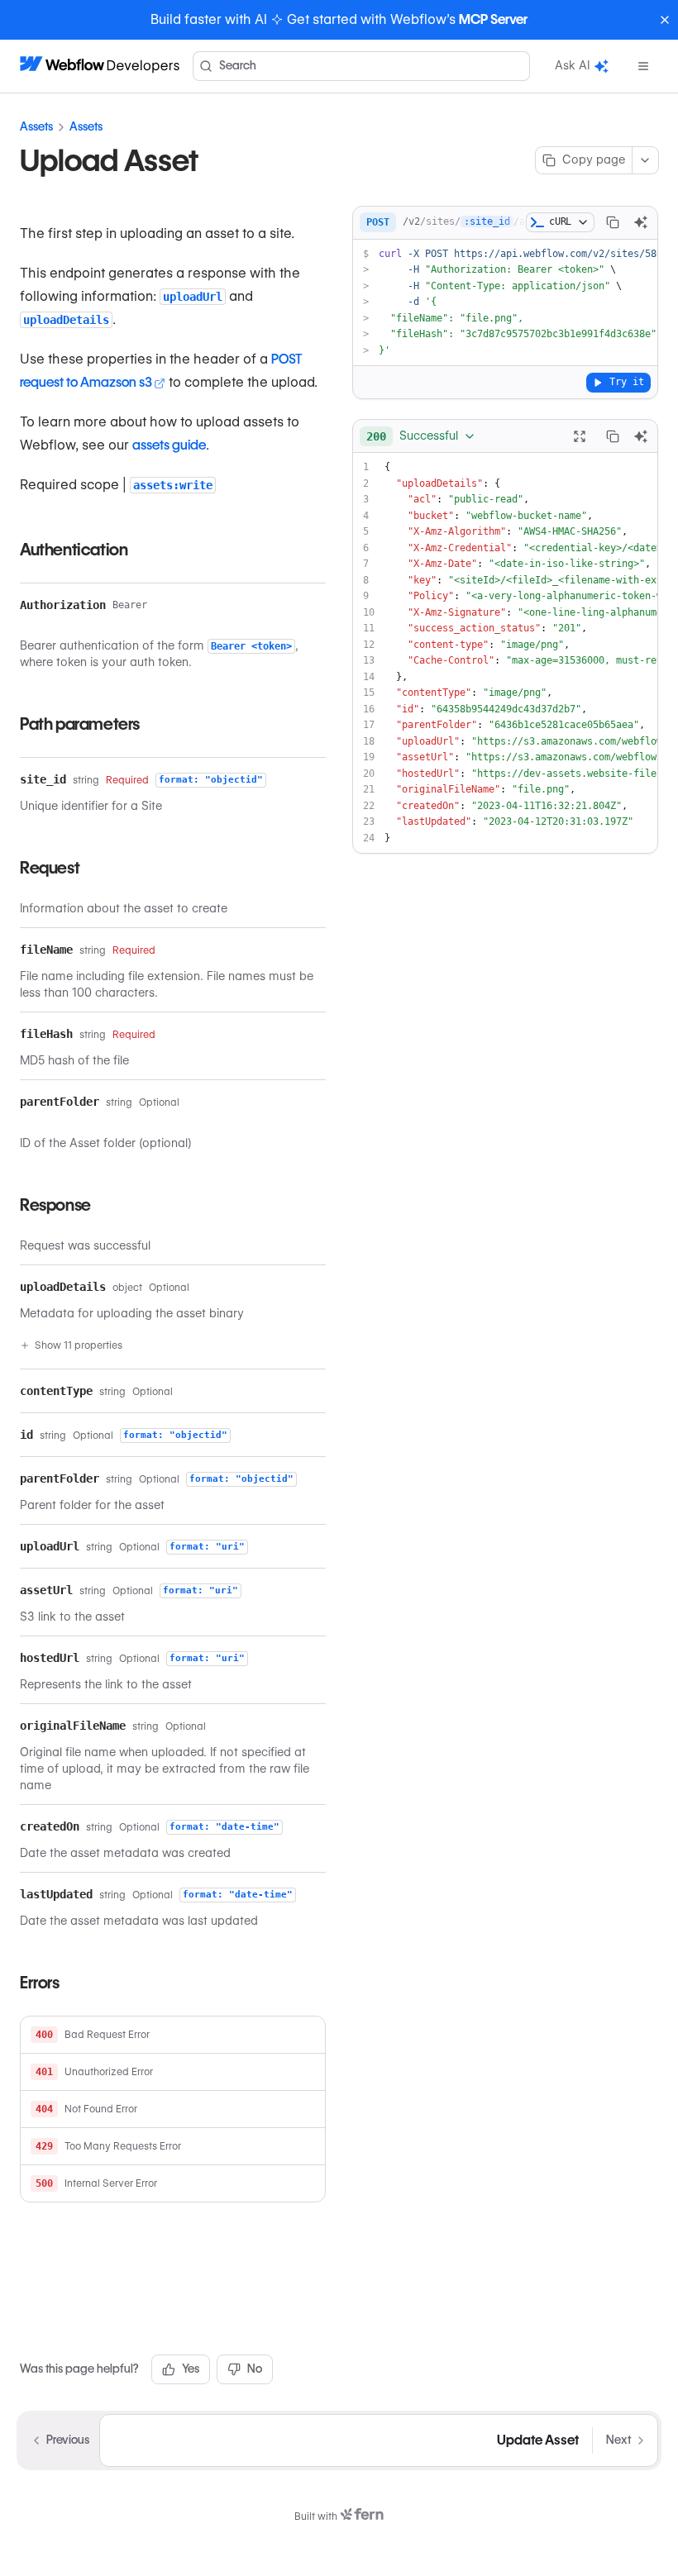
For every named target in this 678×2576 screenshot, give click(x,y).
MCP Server (493, 19)
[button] (173, 2035)
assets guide (169, 445)
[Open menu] (643, 66)
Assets (36, 126)
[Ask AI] (641, 222)
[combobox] (421, 436)
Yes (191, 2369)
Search (238, 65)
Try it (627, 382)
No (255, 2369)
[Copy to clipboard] (613, 222)
